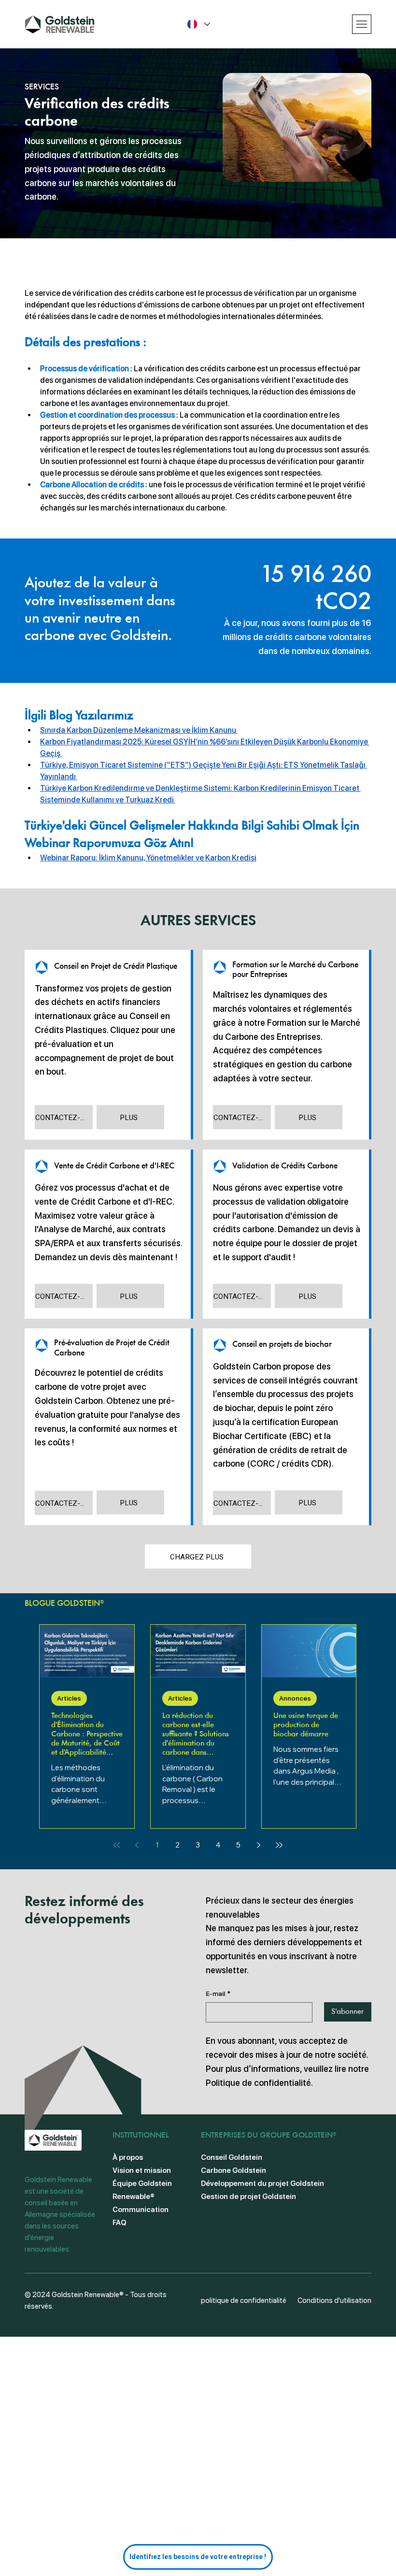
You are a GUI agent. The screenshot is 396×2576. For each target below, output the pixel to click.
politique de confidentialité (244, 2300)
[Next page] (259, 1845)
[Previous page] (137, 1845)
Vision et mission (142, 2170)
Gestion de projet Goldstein (248, 2197)
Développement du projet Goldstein (262, 2183)
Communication (141, 2210)
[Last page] (279, 1845)
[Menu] (362, 24)
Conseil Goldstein (232, 2157)
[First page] (117, 1845)
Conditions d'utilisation (334, 2300)
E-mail (218, 1994)
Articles (69, 1698)
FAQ (120, 2223)
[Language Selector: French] (198, 24)
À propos (128, 2157)
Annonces (295, 1698)
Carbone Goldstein (233, 2170)
